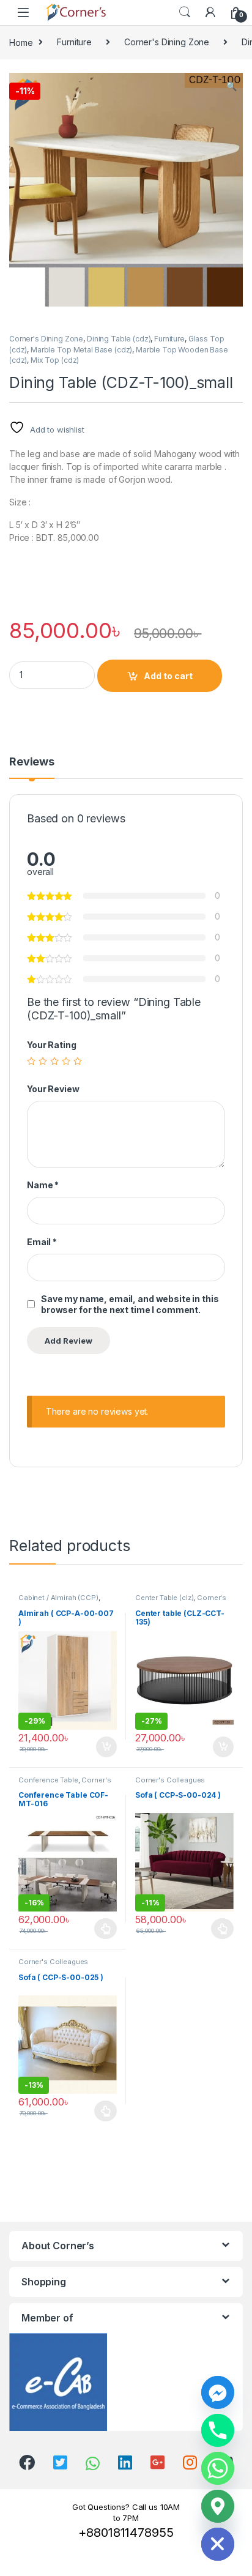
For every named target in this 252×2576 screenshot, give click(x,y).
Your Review (53, 1089)
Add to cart (168, 676)
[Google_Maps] (218, 2506)
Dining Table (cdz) (119, 339)
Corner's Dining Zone (167, 42)
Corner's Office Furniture (65, 1784)
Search (185, 12)
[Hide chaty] (218, 2544)
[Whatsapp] (218, 2468)
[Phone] (218, 2430)
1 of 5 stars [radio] (31, 1061)
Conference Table (48, 1780)
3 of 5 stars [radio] (54, 1061)
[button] (232, 86)
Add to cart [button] (106, 1747)
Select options (102, 1929)
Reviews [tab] (32, 762)
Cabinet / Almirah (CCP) (58, 1598)
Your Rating (51, 1045)
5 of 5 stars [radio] (78, 1061)
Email (42, 1242)
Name (43, 1185)
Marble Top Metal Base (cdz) (81, 350)
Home (21, 42)
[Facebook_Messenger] (218, 2392)
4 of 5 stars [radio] (66, 1061)
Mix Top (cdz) (55, 360)
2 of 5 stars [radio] (43, 1061)
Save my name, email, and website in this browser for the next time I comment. (130, 1304)
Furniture (74, 42)
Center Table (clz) (164, 1598)
